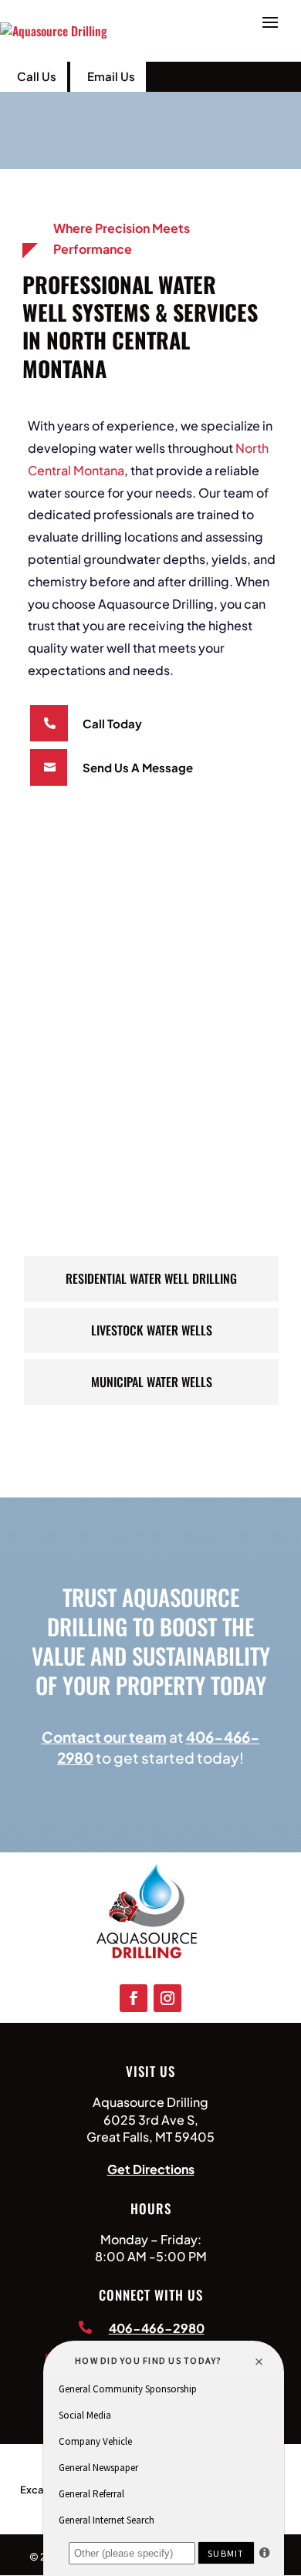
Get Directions (151, 2169)
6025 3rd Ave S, (151, 2120)
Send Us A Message (138, 767)
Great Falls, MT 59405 (150, 2137)
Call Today (112, 723)
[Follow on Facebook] (134, 1998)
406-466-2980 (157, 2328)
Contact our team (104, 1737)
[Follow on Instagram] (167, 1998)
